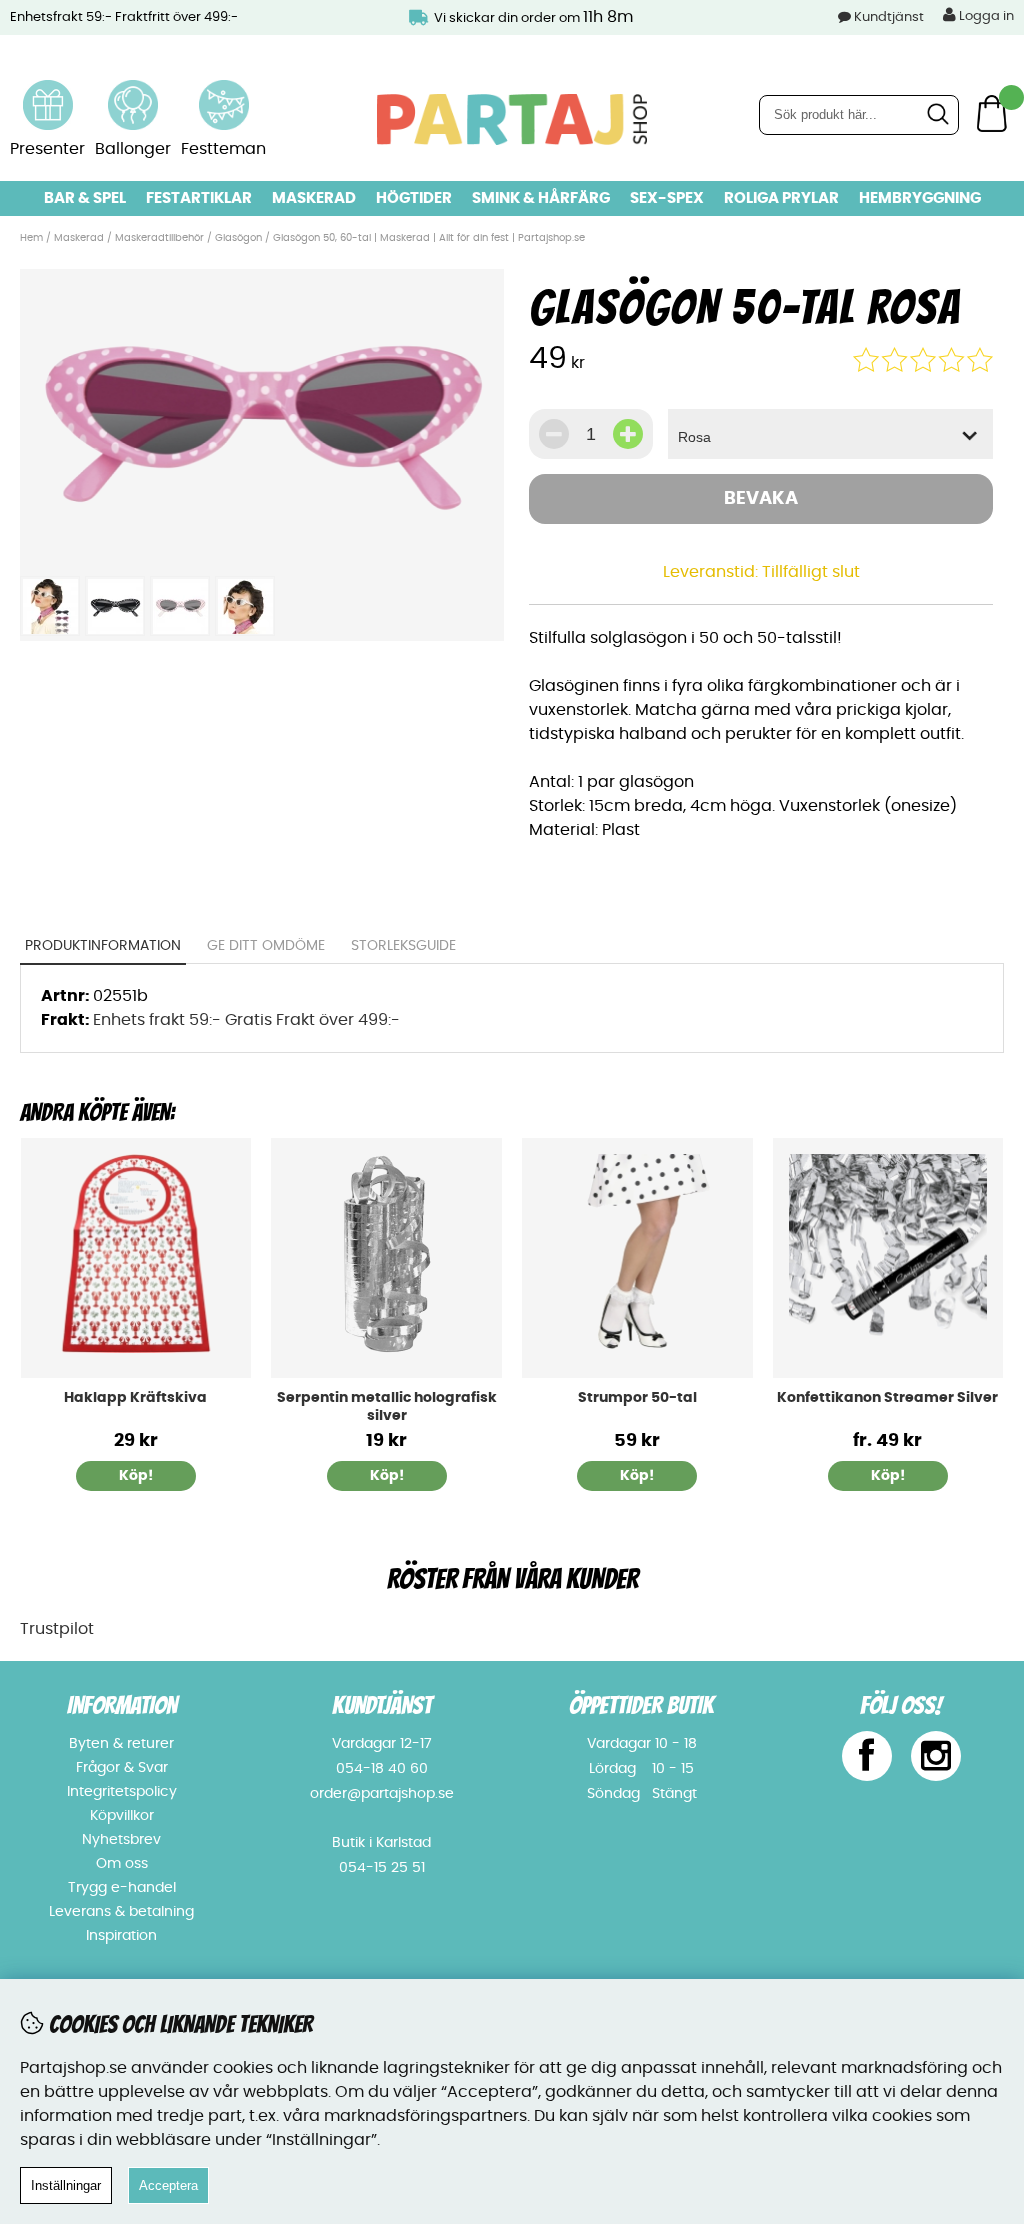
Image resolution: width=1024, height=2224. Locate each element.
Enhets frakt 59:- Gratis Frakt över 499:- (246, 1020)
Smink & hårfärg (541, 198)
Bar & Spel (85, 198)
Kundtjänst (889, 17)
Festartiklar (199, 198)
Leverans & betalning (121, 1912)
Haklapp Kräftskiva (135, 1398)
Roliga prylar (781, 198)
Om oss (122, 1864)
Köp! (888, 1476)
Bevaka (761, 499)
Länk (48, 92)
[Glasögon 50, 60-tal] (261, 554)
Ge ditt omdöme (266, 946)
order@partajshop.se (382, 1794)
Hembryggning (920, 198)
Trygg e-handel (122, 1888)
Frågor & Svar (122, 1768)
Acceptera (168, 2185)
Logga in (985, 16)
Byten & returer (121, 1744)
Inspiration (121, 1936)
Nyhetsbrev (121, 1840)
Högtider (414, 198)
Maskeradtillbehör (159, 238)
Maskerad (314, 198)
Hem (31, 238)
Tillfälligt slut (811, 572)
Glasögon (238, 238)
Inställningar (66, 2185)
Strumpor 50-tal (637, 1398)
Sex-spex (667, 198)
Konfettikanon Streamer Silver (887, 1398)
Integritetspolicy (122, 1792)
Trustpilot (57, 1629)
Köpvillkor (122, 1816)
